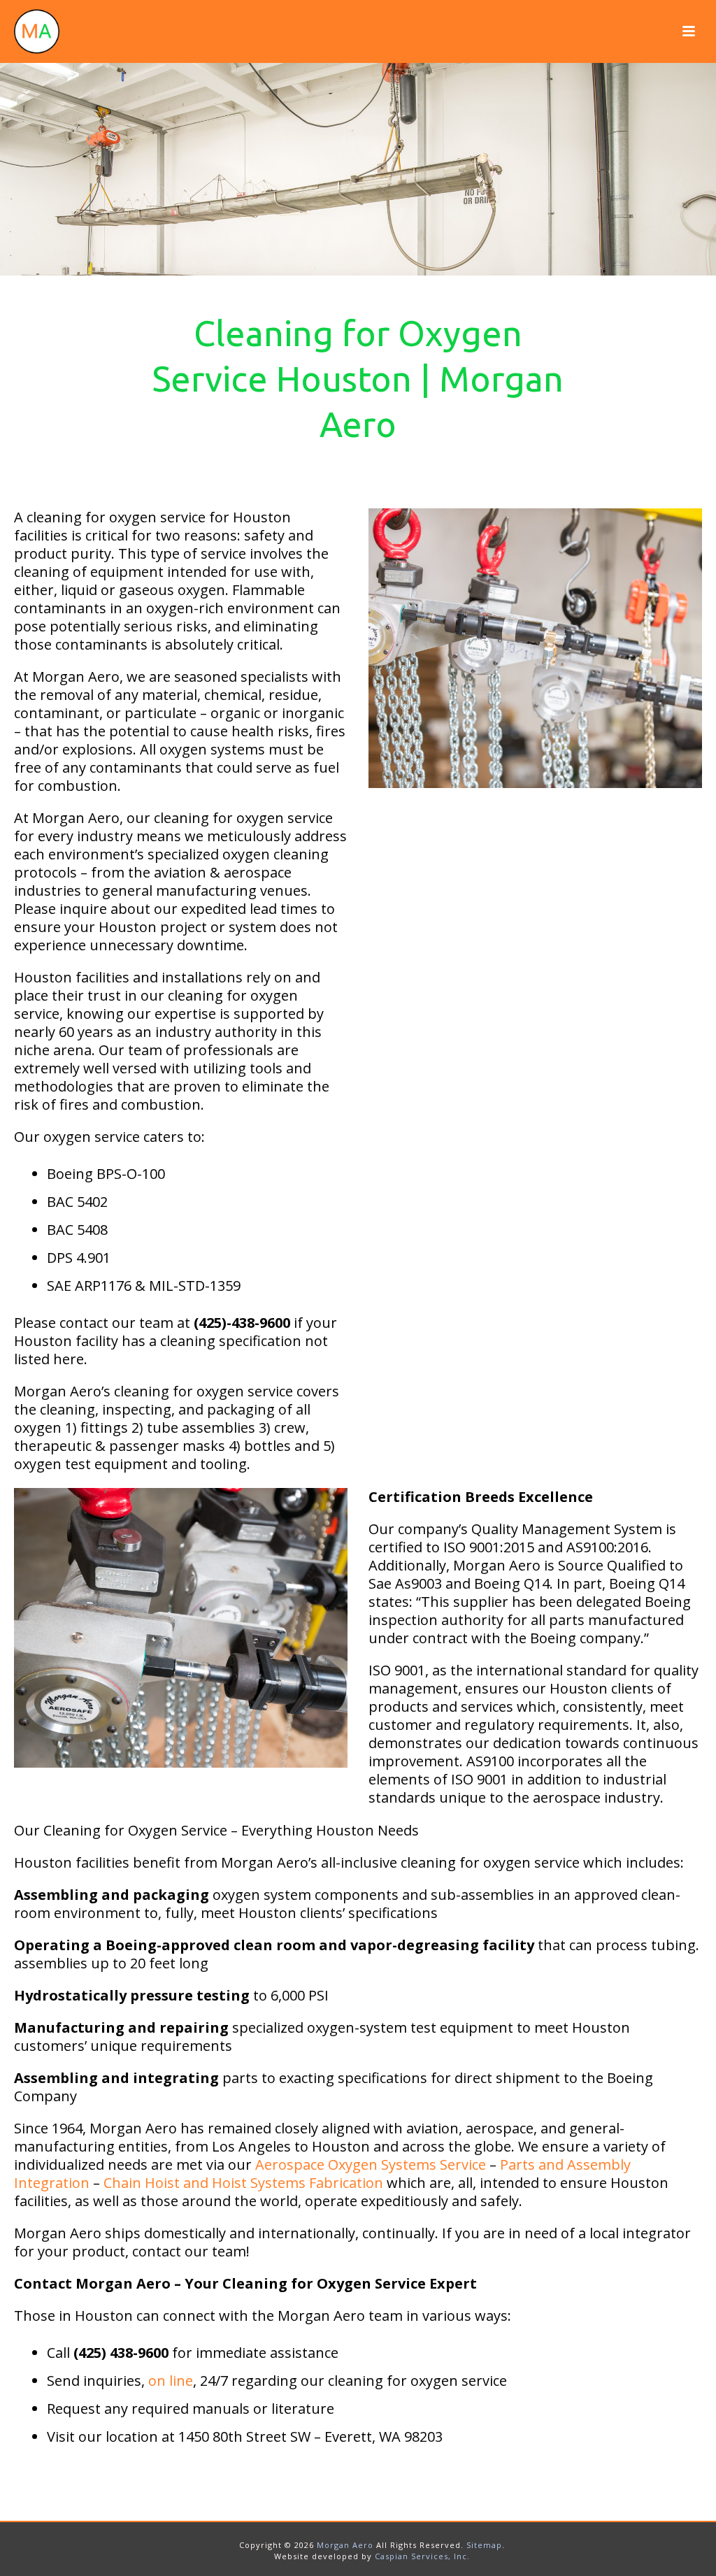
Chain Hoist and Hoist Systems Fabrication (243, 2183)
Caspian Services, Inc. (422, 2556)
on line (171, 2381)
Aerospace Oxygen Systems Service (371, 2164)
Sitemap (484, 2545)
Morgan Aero (345, 2545)
